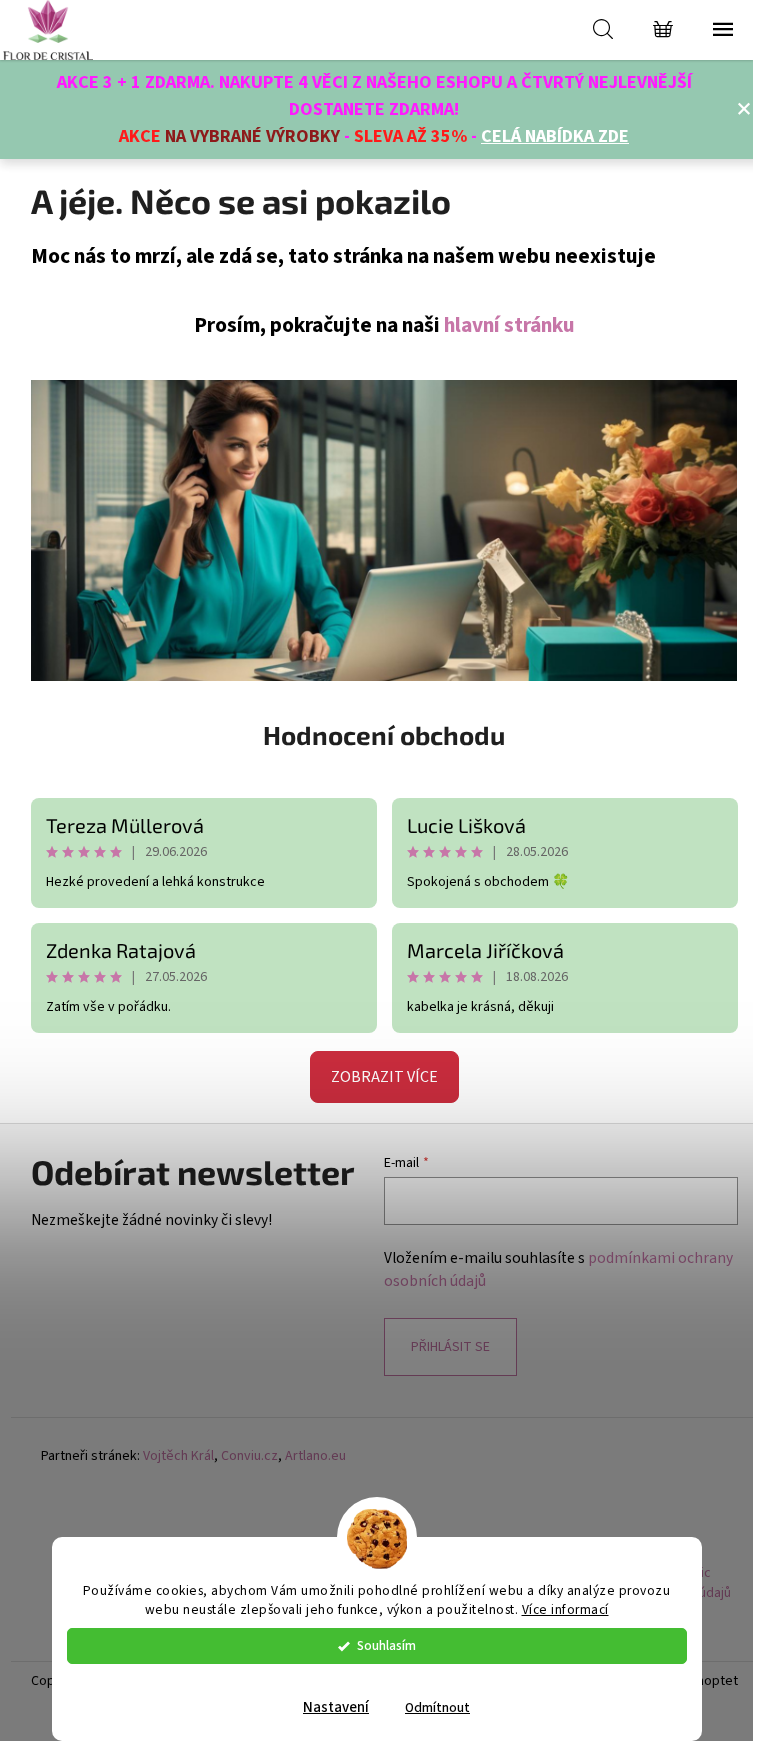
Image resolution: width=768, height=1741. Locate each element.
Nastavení (336, 1707)
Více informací (565, 1609)
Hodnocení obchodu (384, 734)
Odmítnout (437, 1707)
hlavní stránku (509, 325)
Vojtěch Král (178, 1456)
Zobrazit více (384, 1077)
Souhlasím (386, 1645)
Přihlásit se (450, 1347)
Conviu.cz (249, 1456)
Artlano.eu (315, 1456)
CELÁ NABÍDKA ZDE (555, 136)
